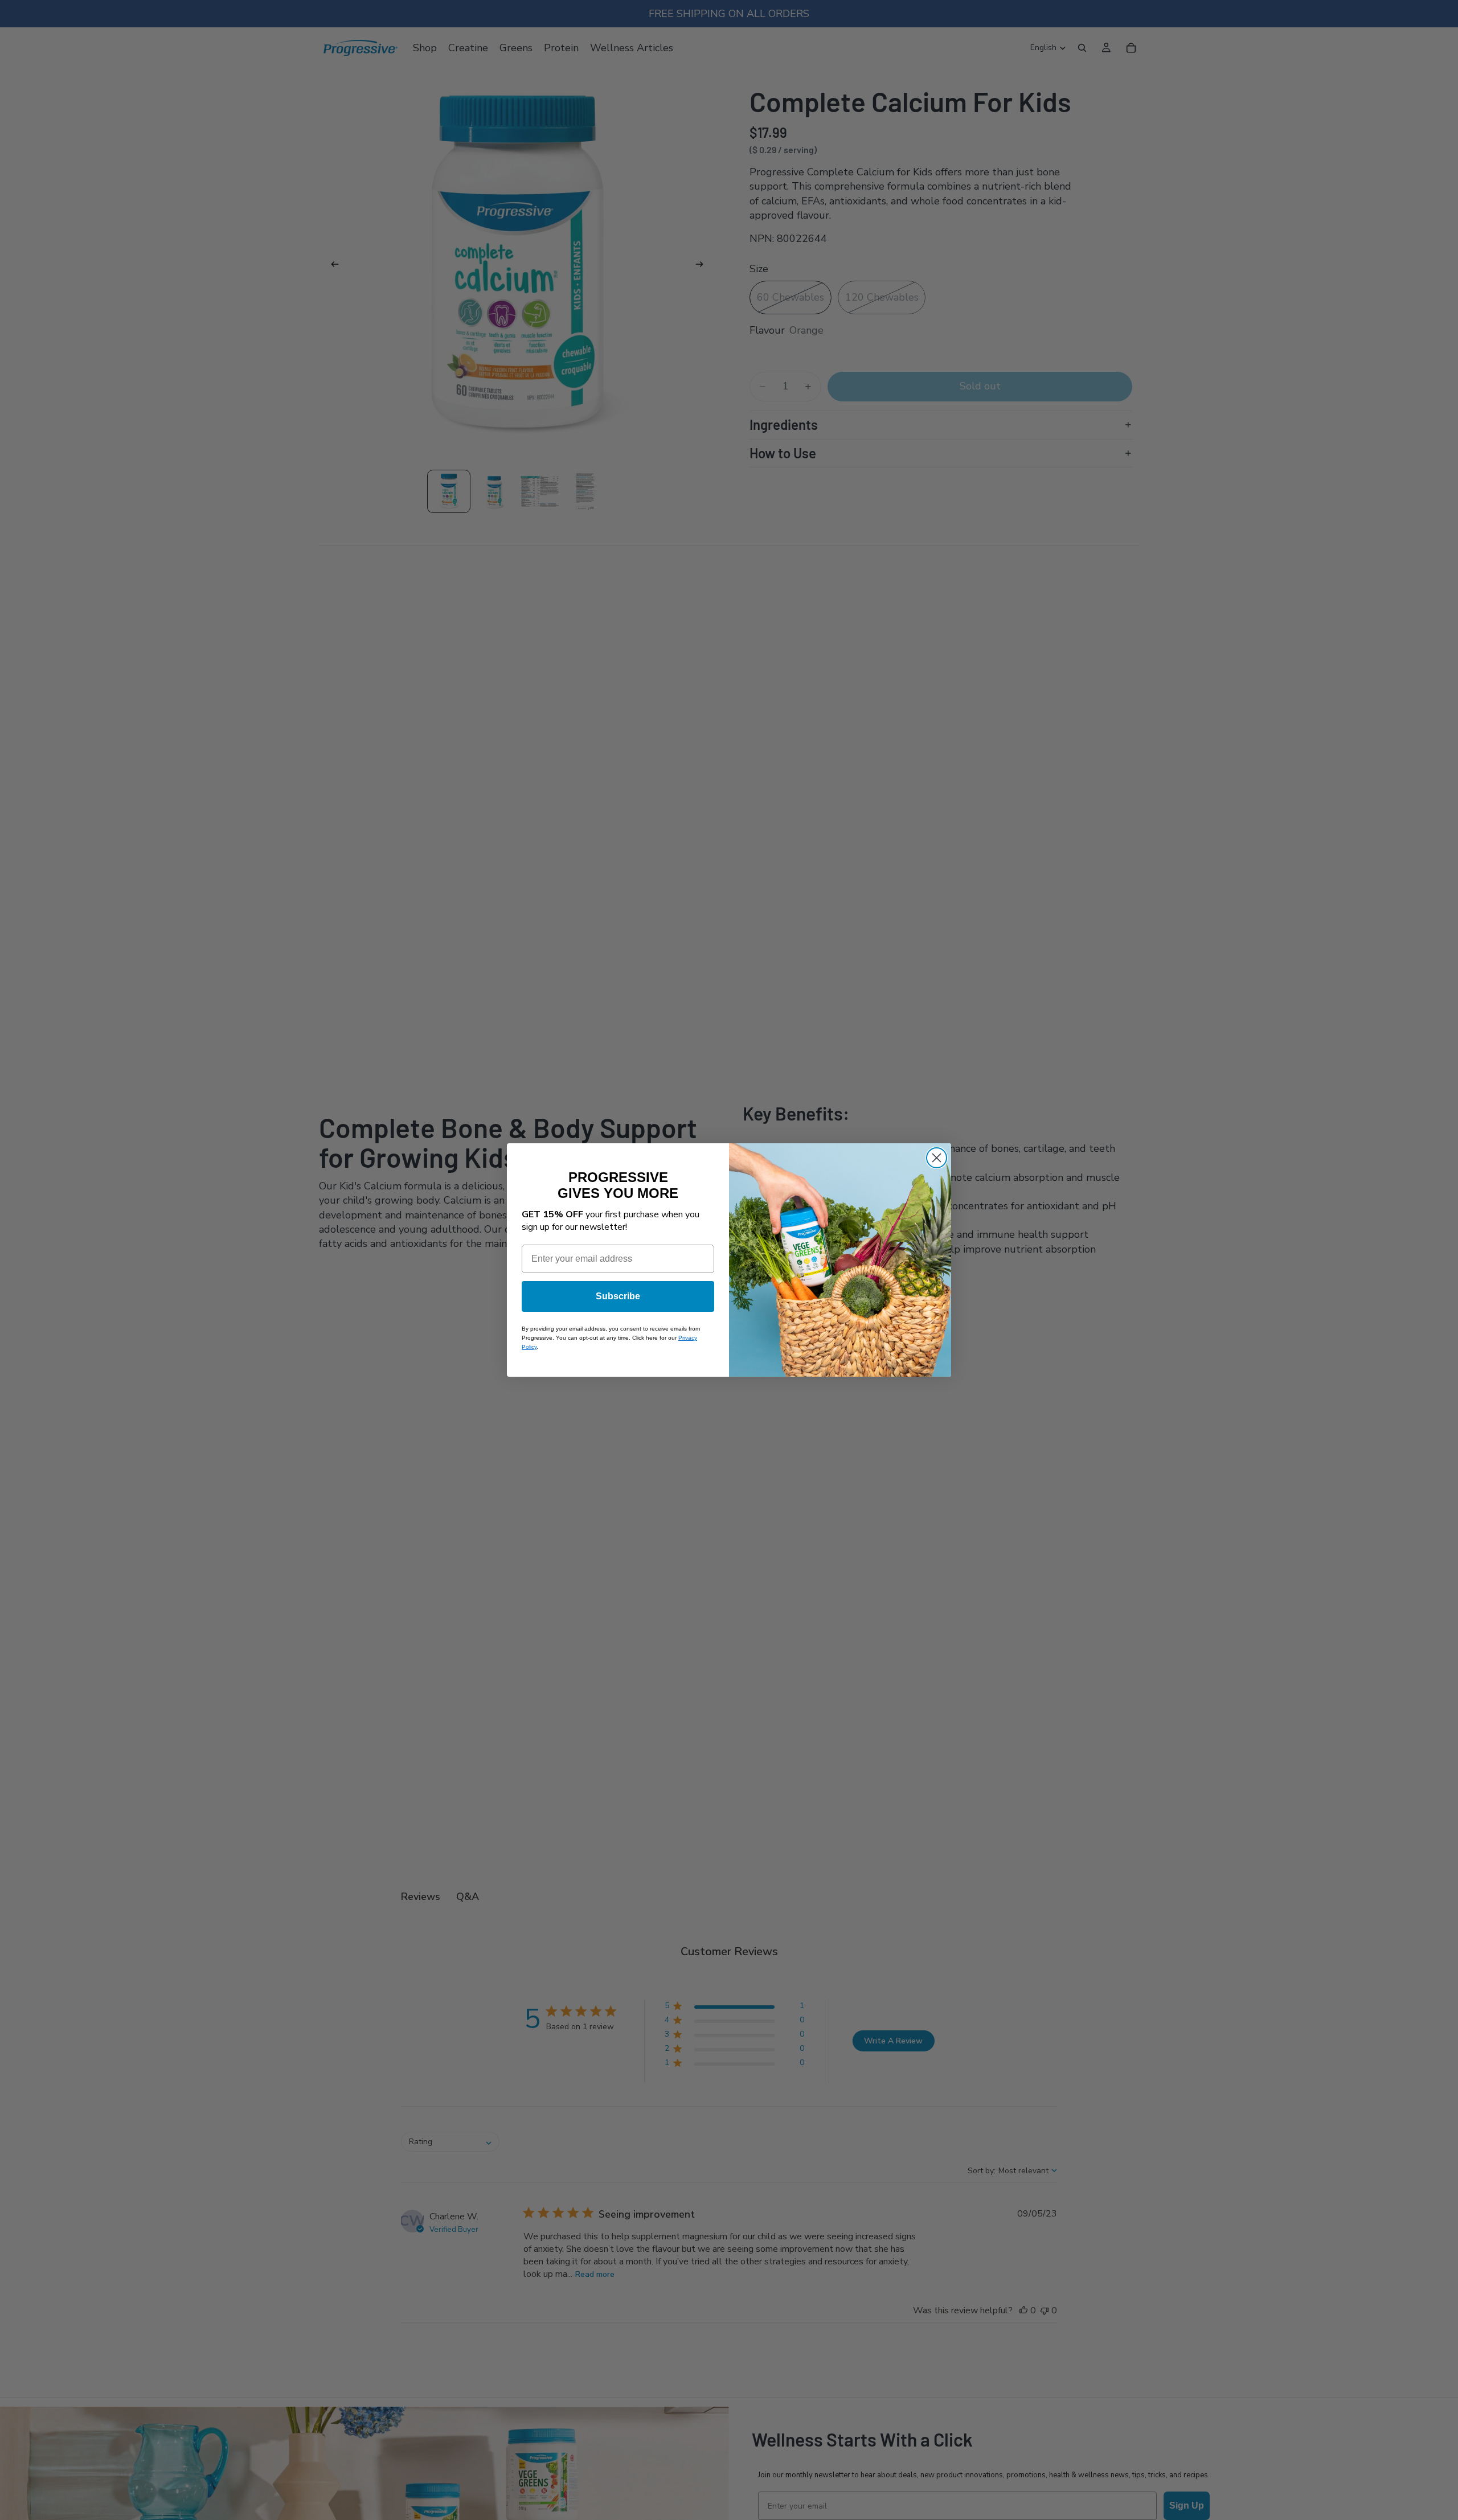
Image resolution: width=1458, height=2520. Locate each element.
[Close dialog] (937, 1158)
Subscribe (618, 1296)
